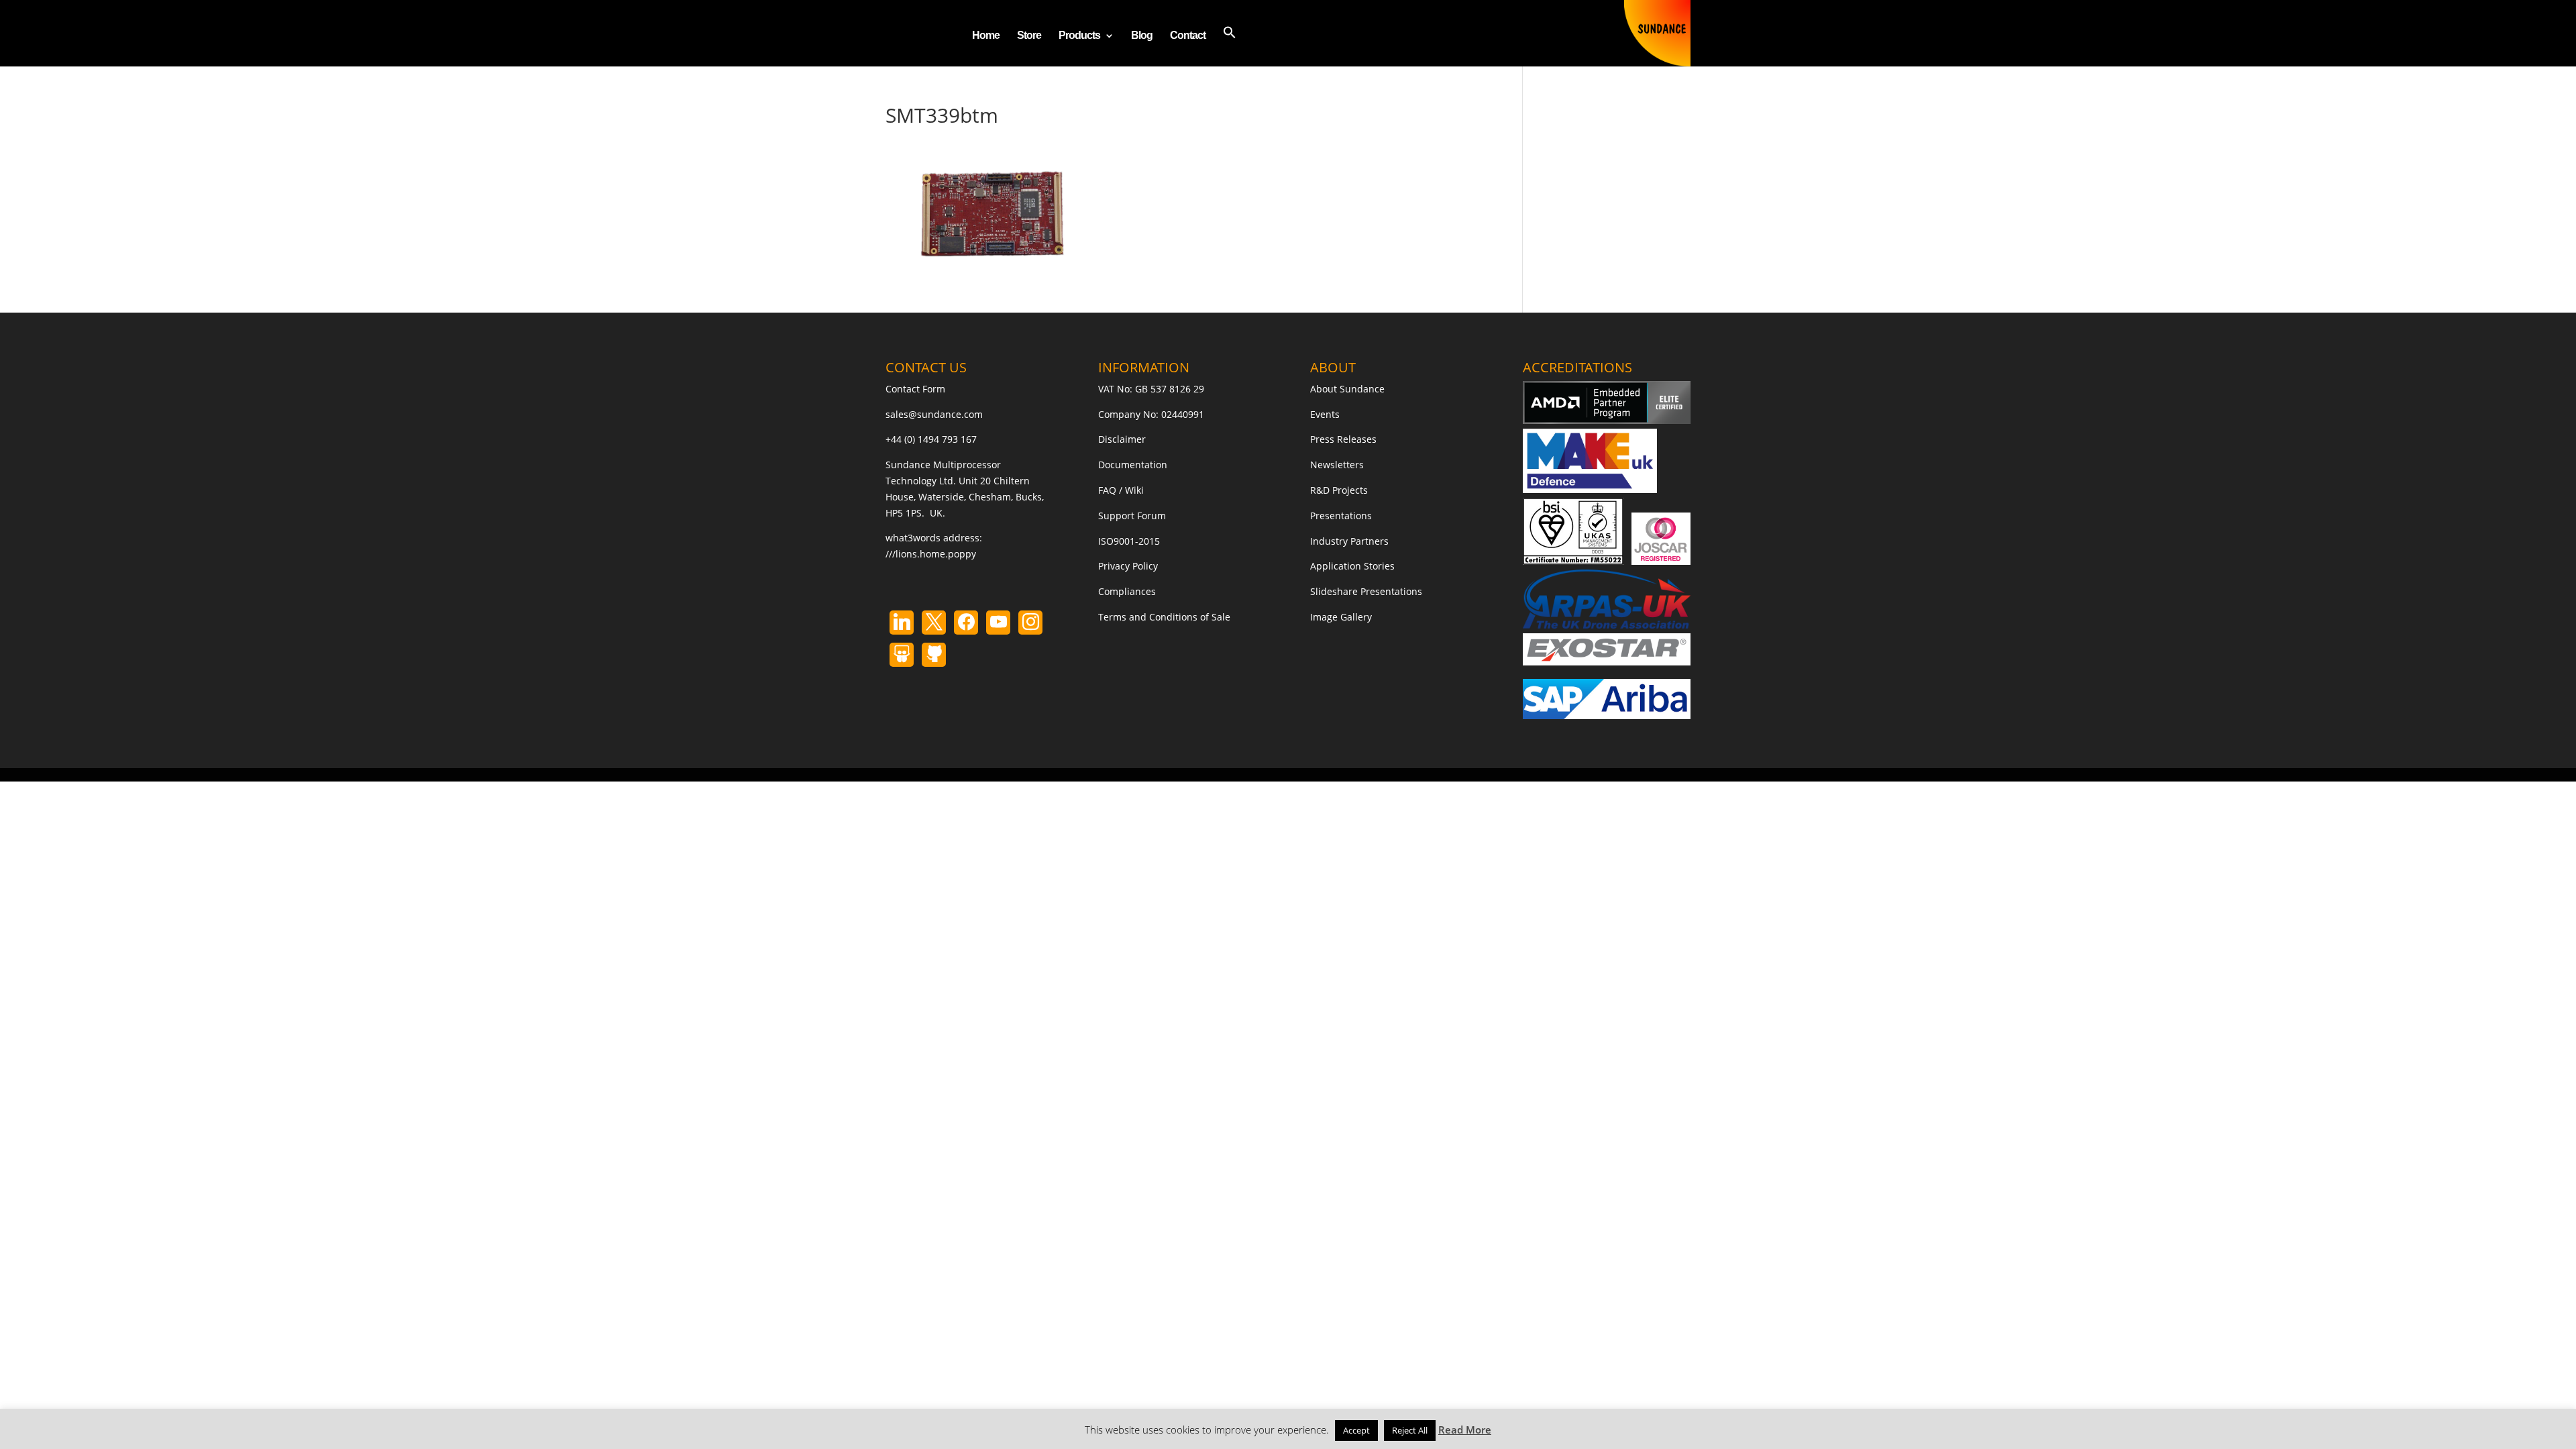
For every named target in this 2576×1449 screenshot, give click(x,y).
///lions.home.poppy (931, 554)
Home (986, 36)
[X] (934, 623)
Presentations (1341, 516)
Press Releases (1343, 439)
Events (1325, 414)
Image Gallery (1341, 617)
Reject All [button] (1410, 1430)
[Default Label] (902, 623)
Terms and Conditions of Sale (1164, 617)
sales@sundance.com (934, 414)
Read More (1465, 1430)
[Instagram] (998, 623)
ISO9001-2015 (1129, 541)
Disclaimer (1122, 439)
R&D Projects (1339, 490)
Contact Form (915, 389)
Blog (1142, 36)
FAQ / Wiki (1121, 490)
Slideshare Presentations (1366, 591)
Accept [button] (1356, 1430)
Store (1029, 36)
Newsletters (1337, 465)
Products (1079, 36)
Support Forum (1132, 516)
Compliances (1127, 591)
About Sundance (1347, 389)
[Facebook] (966, 623)
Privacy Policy (1128, 566)
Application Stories (1352, 566)
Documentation (1133, 465)
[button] (1230, 46)
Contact (1188, 36)
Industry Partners (1349, 541)
